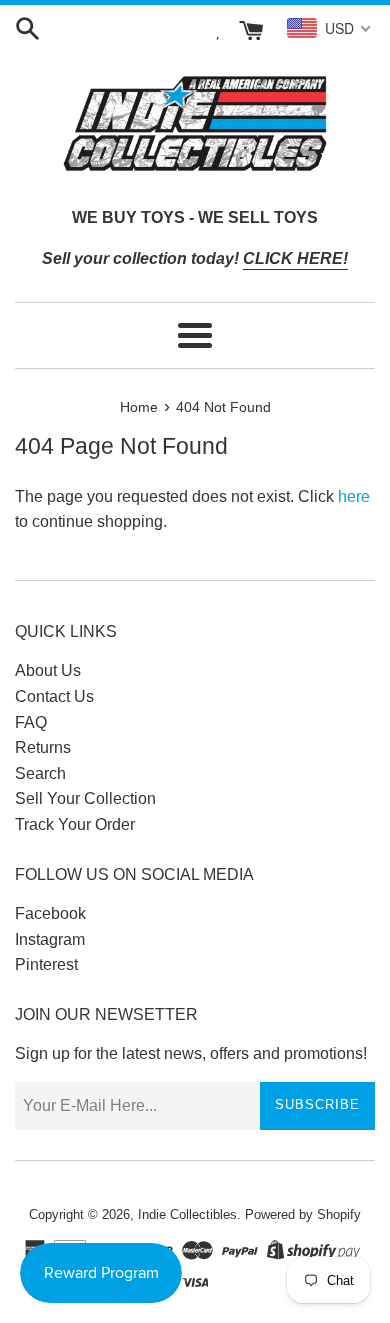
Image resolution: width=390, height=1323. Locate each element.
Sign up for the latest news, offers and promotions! (191, 1053)
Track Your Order (75, 824)
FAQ (31, 722)
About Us (48, 670)
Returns (43, 747)
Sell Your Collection (85, 798)
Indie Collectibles (187, 1214)
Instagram (50, 939)
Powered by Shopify (303, 1214)
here (354, 496)
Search (40, 773)
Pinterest (46, 964)
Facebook (50, 913)
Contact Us (54, 696)
